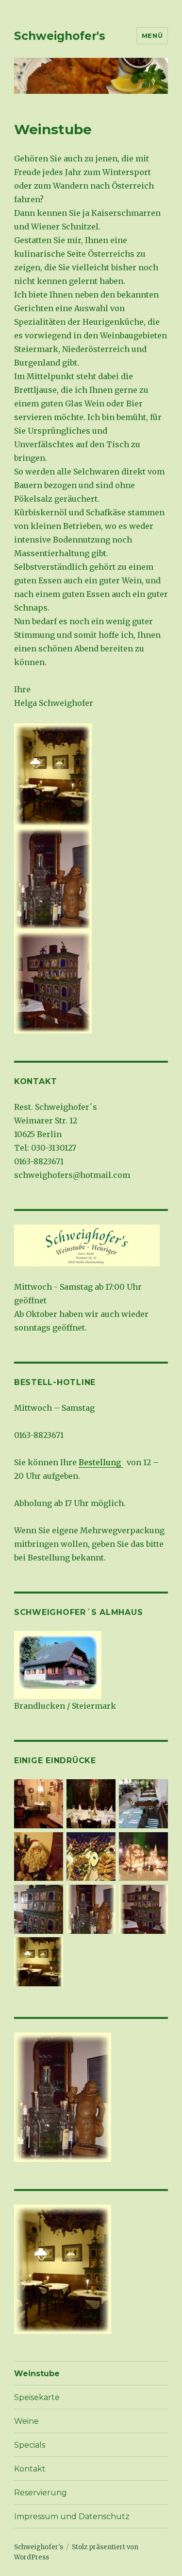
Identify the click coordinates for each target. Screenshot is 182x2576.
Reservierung (41, 2493)
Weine (26, 2421)
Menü (152, 35)
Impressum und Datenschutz (72, 2516)
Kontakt (30, 2469)
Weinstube (37, 2374)
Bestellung (101, 1462)
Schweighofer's (60, 36)
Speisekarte (37, 2397)
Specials (30, 2445)
